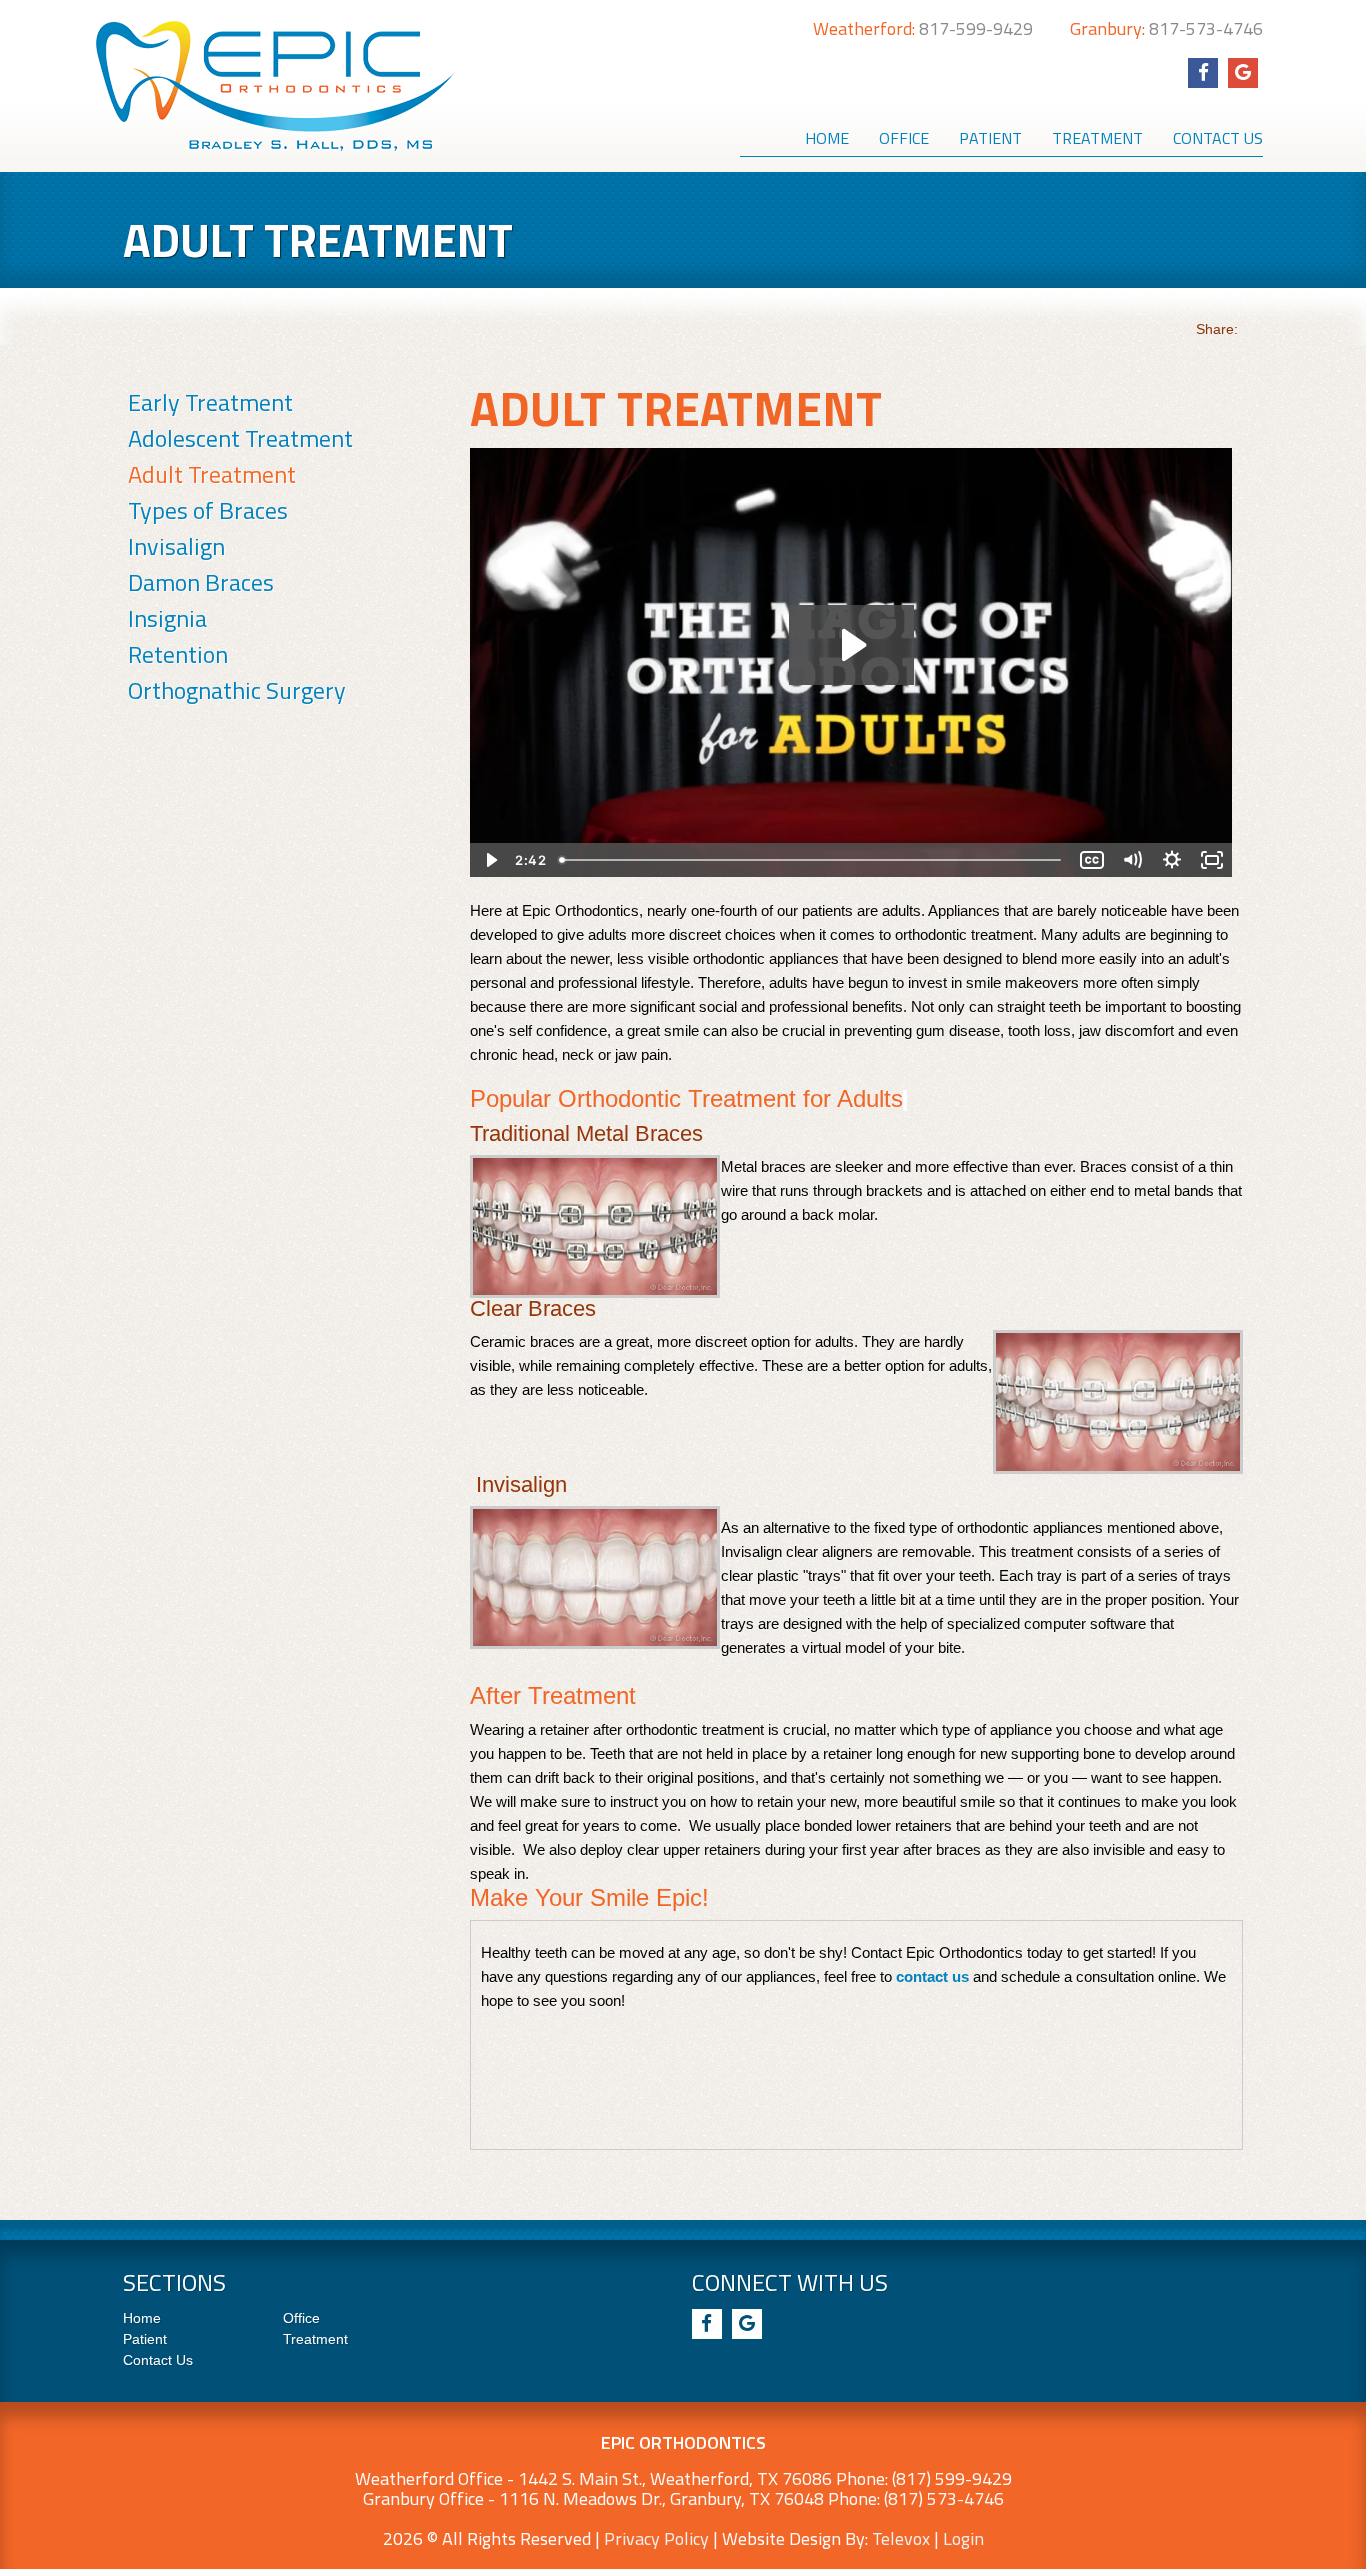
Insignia (167, 618)
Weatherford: (923, 28)
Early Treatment (210, 402)
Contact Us (158, 2360)
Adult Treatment (212, 474)
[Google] (1243, 73)
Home (142, 2318)
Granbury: (1166, 28)
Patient (145, 2339)
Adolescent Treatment (240, 438)
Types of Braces (208, 510)
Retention (178, 654)
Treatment (315, 2339)
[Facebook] (1203, 73)
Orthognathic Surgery (237, 690)
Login (963, 2538)
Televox (901, 2538)
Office (301, 2318)
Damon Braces (201, 582)
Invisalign (176, 546)
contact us (932, 1976)
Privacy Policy (656, 2538)
